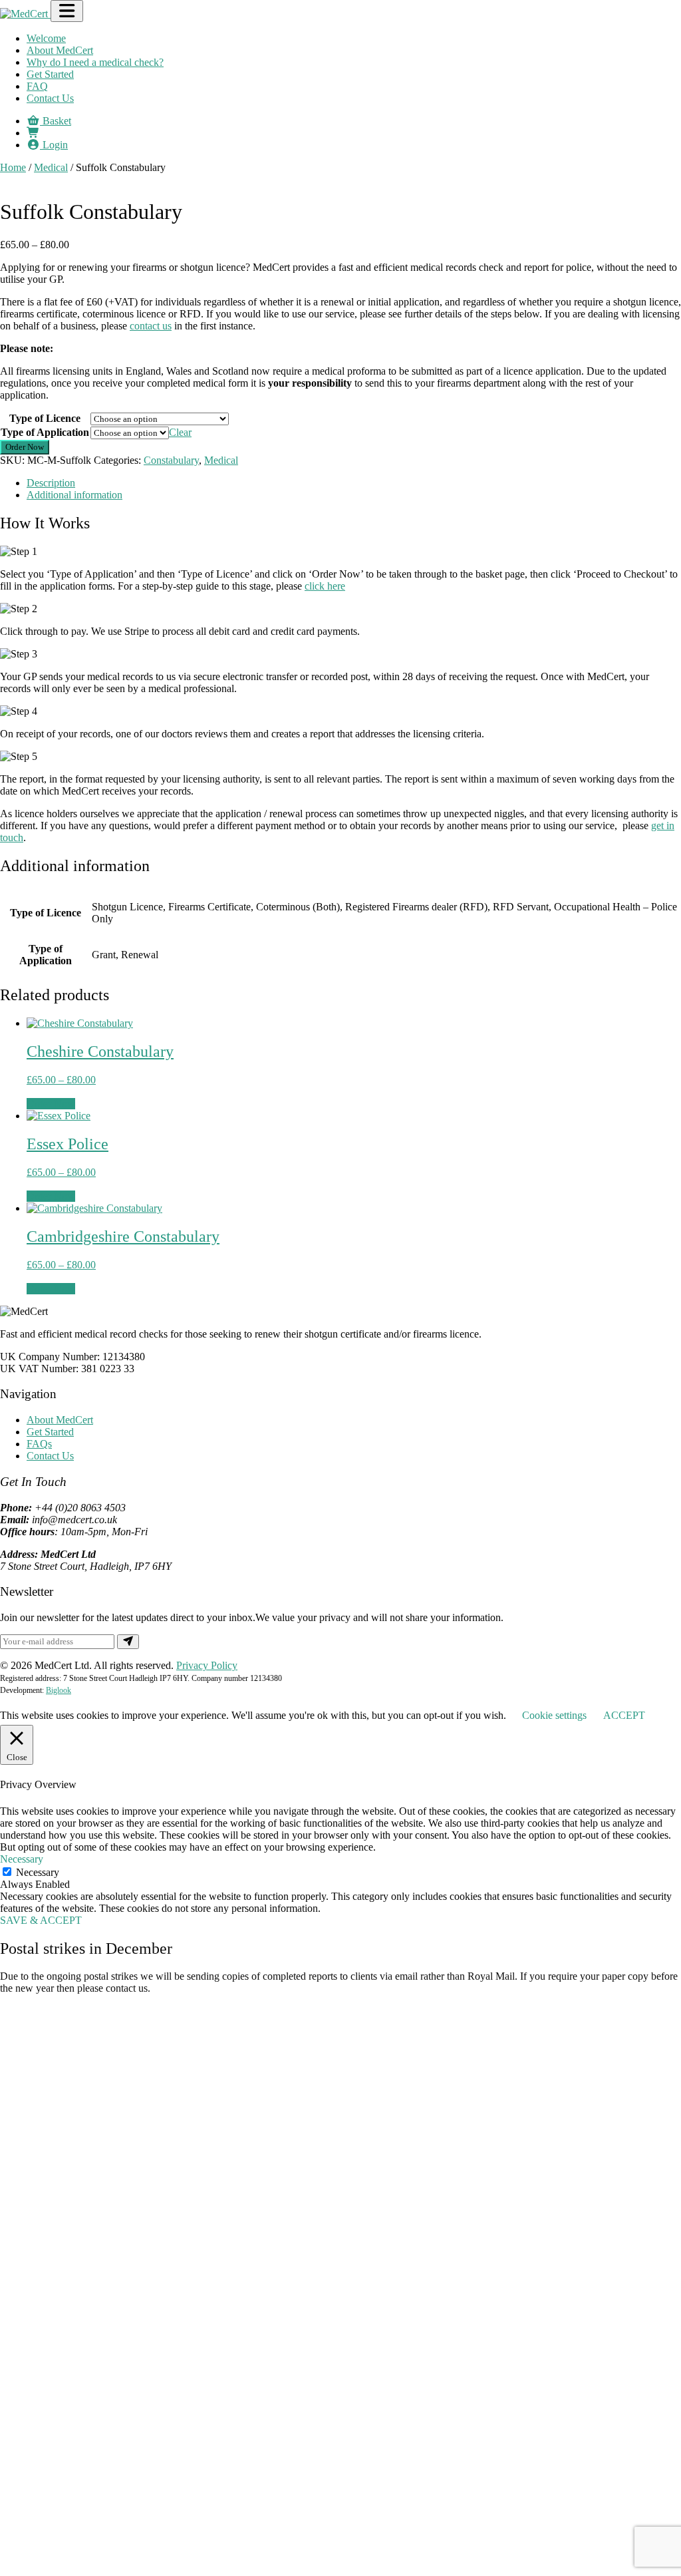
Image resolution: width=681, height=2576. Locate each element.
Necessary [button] (22, 1859)
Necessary (38, 1872)
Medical (51, 167)
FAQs (39, 1444)
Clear (180, 432)
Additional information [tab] (74, 495)
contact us (151, 326)
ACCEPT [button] (624, 1715)
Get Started (50, 74)
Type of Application (45, 432)
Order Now (25, 447)
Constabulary (171, 460)
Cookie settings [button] (554, 1715)
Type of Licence (45, 418)
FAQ (37, 86)
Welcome (46, 38)
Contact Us (50, 98)
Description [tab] (51, 483)
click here (325, 586)
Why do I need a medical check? (95, 62)
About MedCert (60, 50)
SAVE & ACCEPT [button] (41, 1920)
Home (13, 167)
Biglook (59, 1690)
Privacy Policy (207, 1665)
